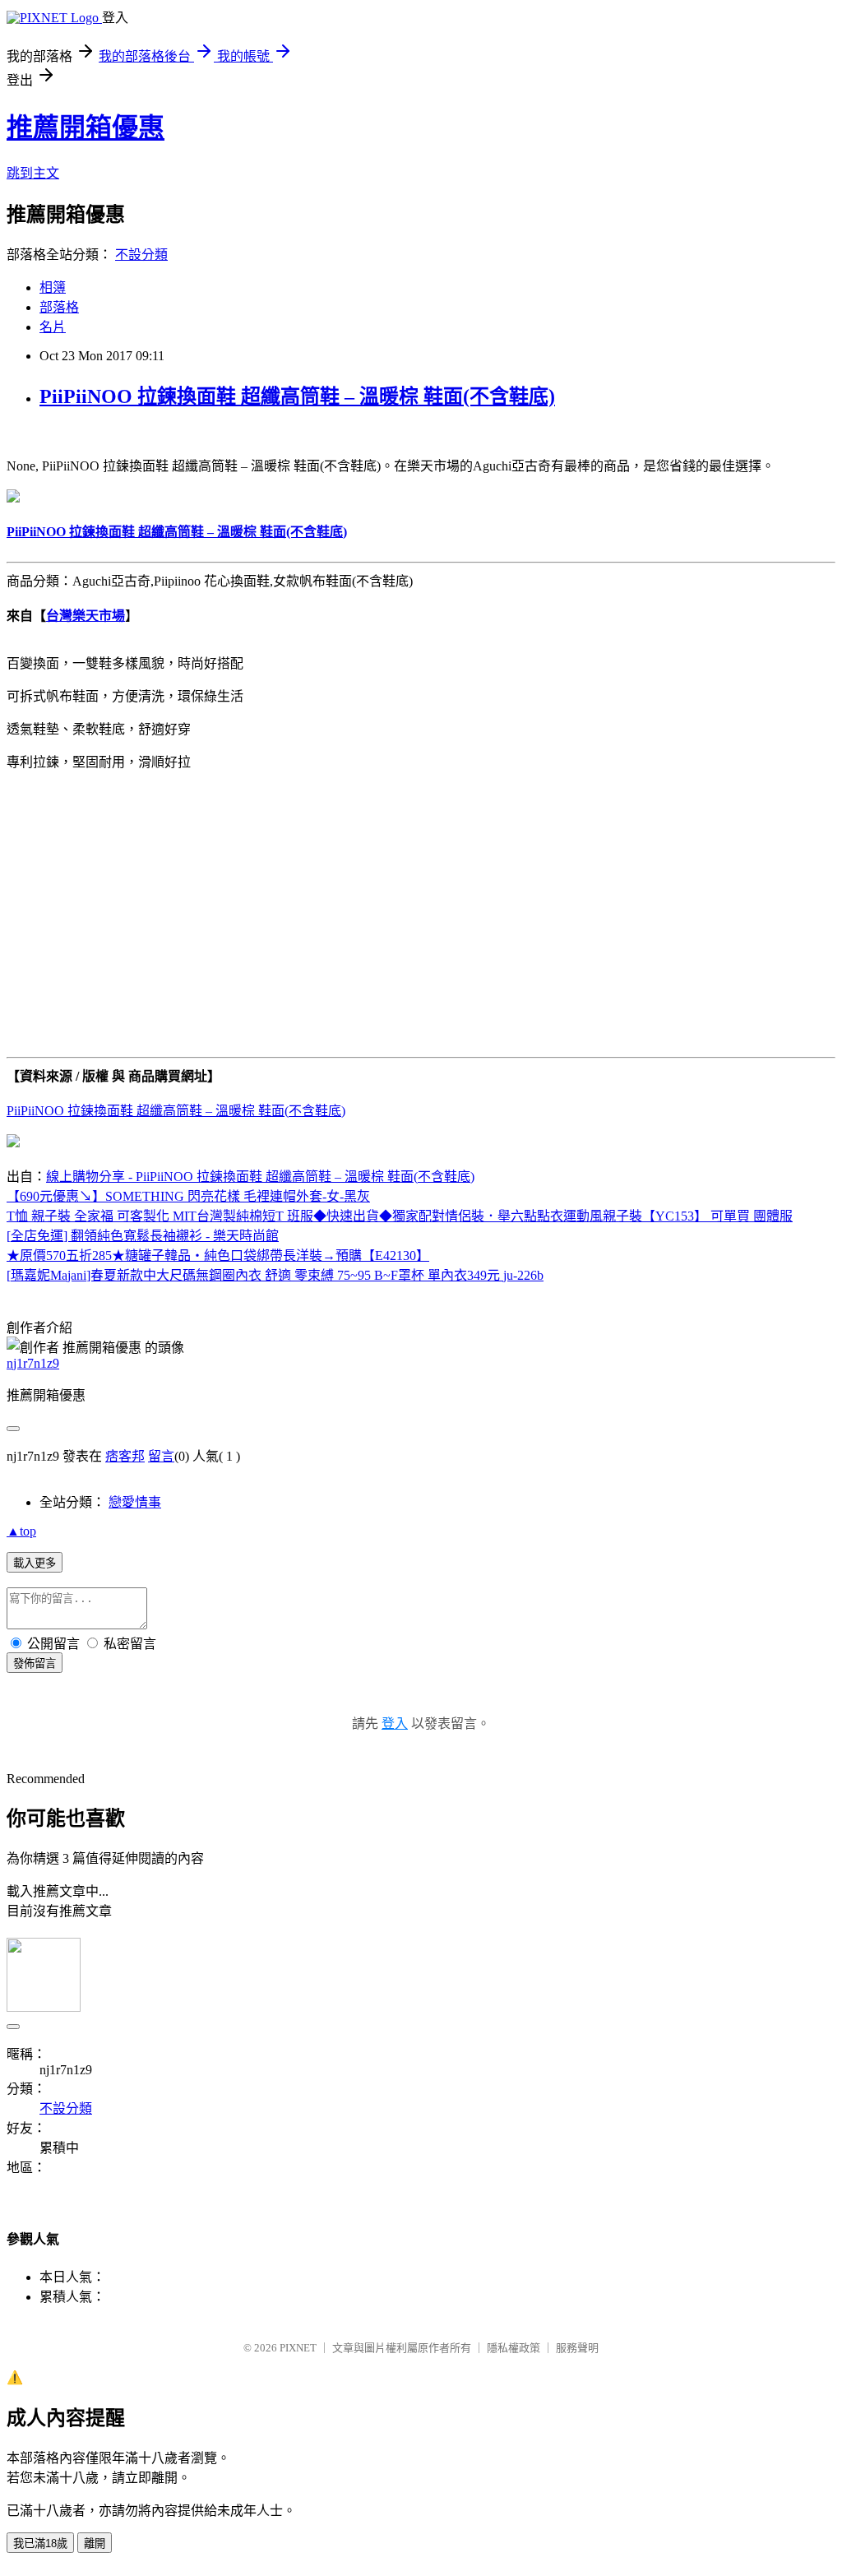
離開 (95, 2544)
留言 (161, 1456)
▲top (21, 1531)
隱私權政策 (514, 2348)
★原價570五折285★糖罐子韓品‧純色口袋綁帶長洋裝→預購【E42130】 (218, 1256)
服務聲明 (577, 2348)
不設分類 (141, 255)
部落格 (59, 307)
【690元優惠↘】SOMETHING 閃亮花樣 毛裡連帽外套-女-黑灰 (188, 1196)
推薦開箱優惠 (86, 127)
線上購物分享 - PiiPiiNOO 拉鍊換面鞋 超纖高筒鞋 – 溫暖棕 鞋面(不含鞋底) (260, 1177)
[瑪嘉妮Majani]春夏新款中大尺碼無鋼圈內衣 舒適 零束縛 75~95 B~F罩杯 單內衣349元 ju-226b (275, 1275)
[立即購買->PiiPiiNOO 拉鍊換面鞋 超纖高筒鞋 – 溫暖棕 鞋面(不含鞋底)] (13, 498)
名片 (53, 327)
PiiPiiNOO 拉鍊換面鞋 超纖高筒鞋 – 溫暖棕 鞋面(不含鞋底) (297, 396)
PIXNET (298, 2348)
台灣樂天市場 (86, 616)
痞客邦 (125, 1456)
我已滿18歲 (40, 2544)
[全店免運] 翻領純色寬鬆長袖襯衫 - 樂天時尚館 (143, 1236)
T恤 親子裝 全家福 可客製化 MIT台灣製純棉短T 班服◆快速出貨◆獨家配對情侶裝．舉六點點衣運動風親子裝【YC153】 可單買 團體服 (400, 1216)
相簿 (53, 287)
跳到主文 (33, 173)
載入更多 (35, 1563)
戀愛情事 (135, 1502)
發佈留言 (35, 1663)
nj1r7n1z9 (33, 1363)
